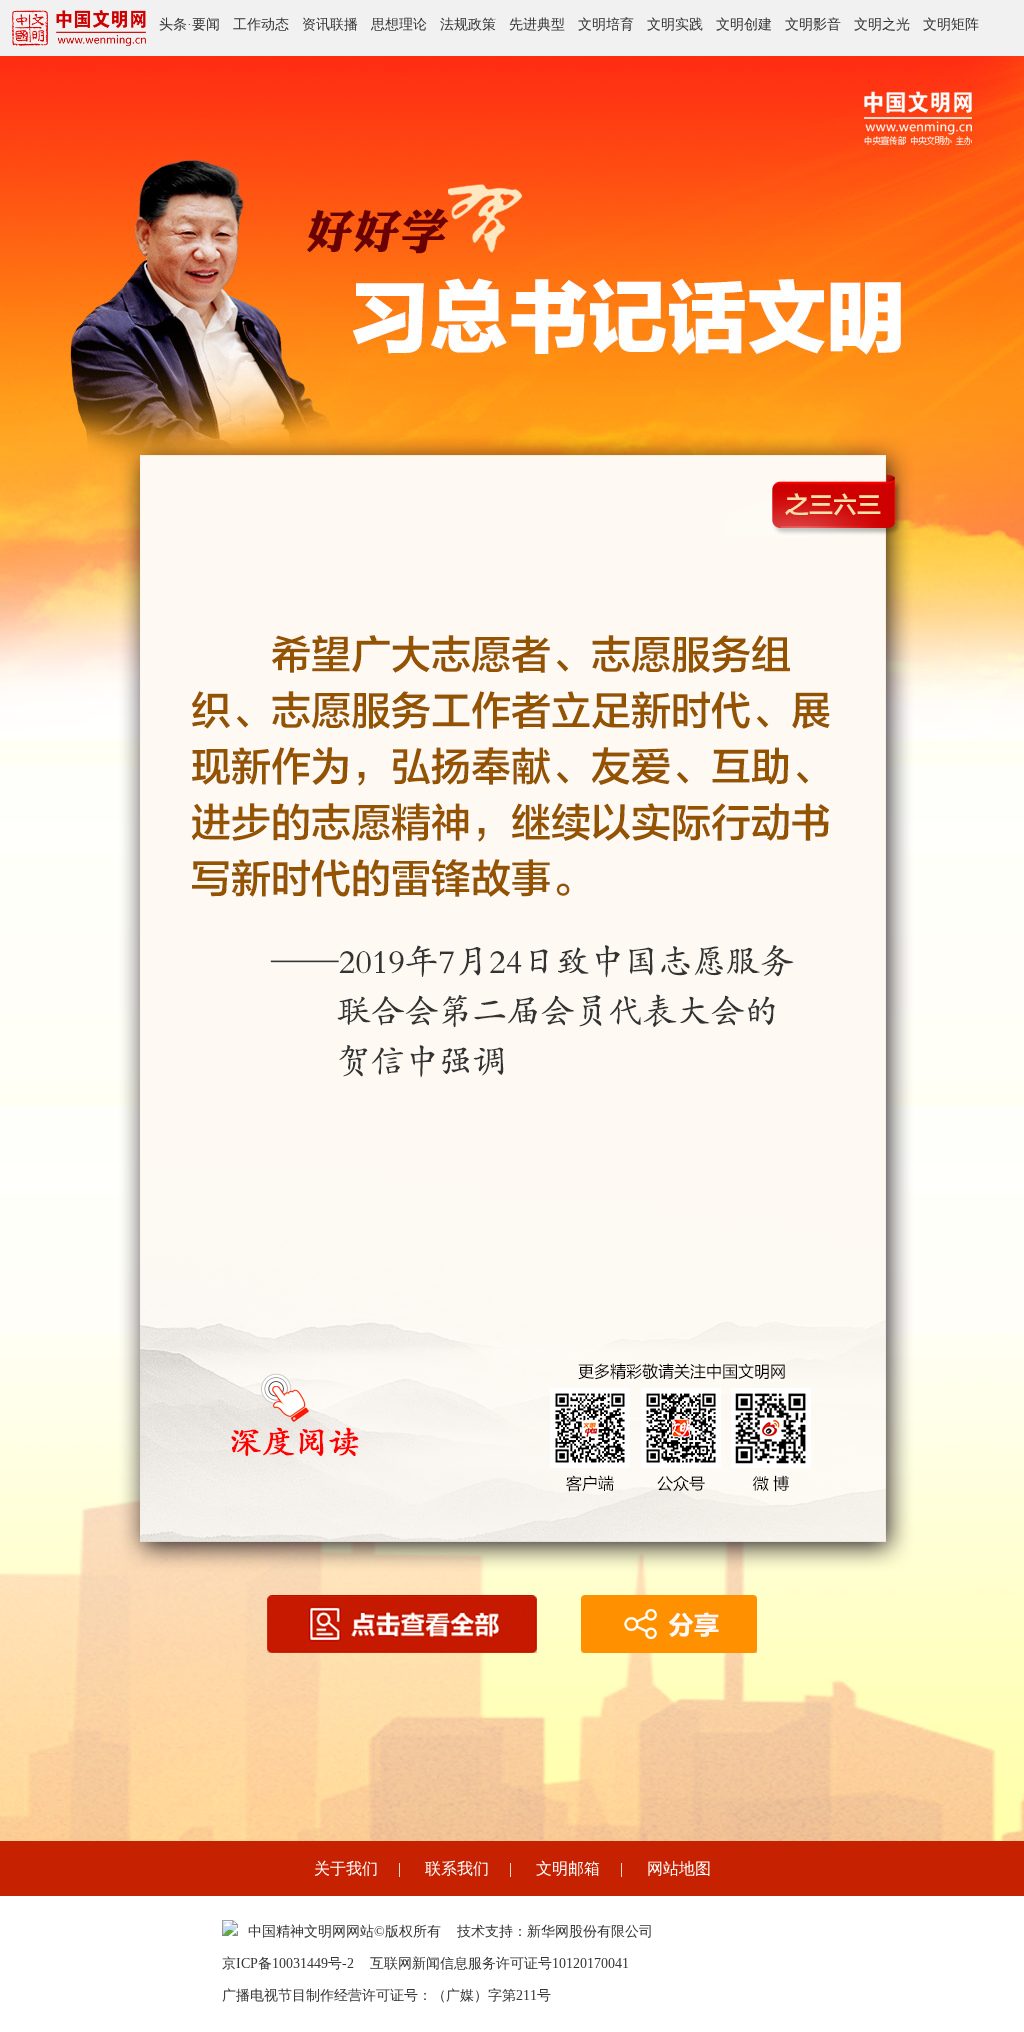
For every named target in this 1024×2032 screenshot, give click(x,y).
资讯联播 (330, 24)
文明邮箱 (568, 1868)
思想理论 (399, 24)
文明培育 (606, 24)
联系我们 (457, 1868)
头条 (173, 24)
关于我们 (346, 1868)
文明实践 (675, 24)
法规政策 (468, 24)
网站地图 (679, 1868)
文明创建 (744, 24)
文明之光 (882, 24)
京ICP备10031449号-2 (288, 1963)
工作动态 (261, 24)
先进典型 (537, 24)
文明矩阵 (951, 24)
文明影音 (813, 24)
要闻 (206, 24)
